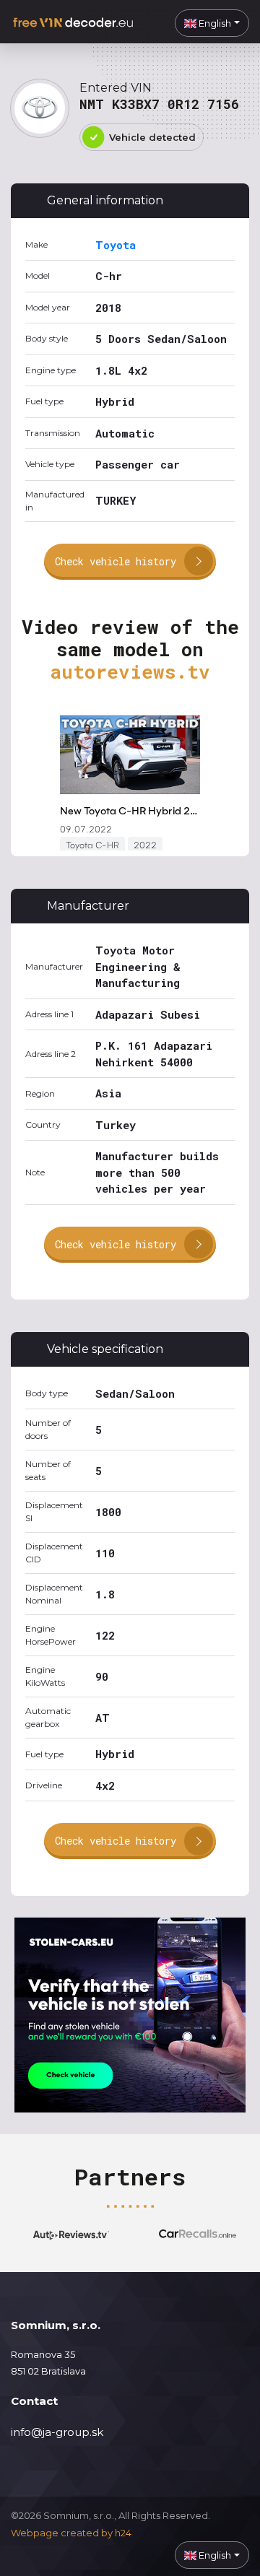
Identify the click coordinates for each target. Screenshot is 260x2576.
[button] (212, 23)
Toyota (116, 245)
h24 (123, 2533)
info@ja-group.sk (57, 2432)
